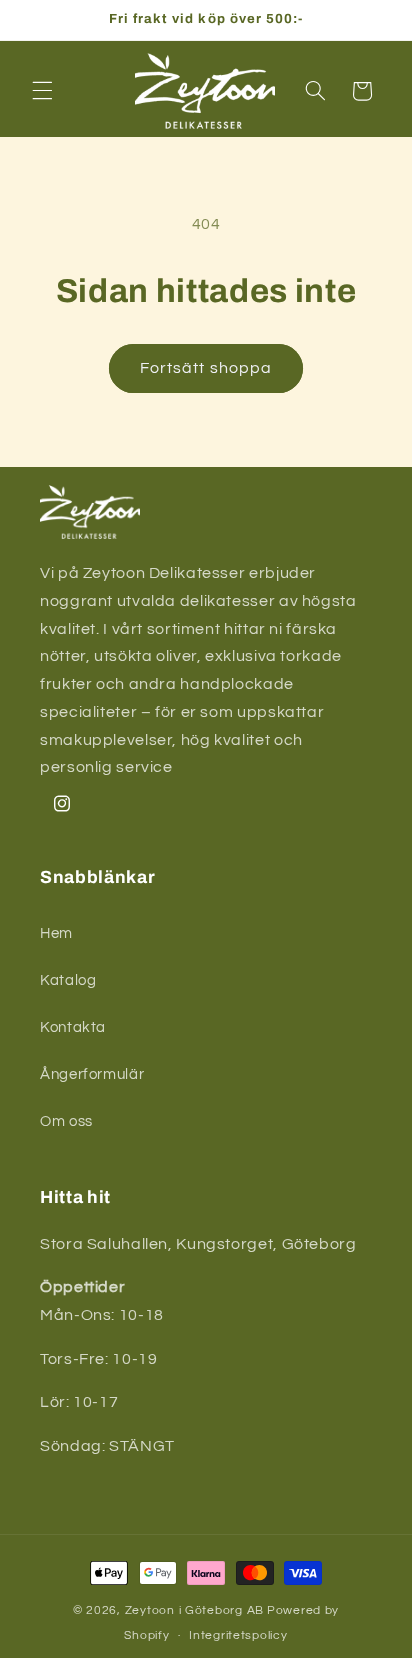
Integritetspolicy (238, 1635)
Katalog (68, 980)
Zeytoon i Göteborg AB (194, 1610)
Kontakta (73, 1027)
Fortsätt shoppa (206, 368)
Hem (56, 933)
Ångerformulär (92, 1074)
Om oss (66, 1121)
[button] (42, 91)
